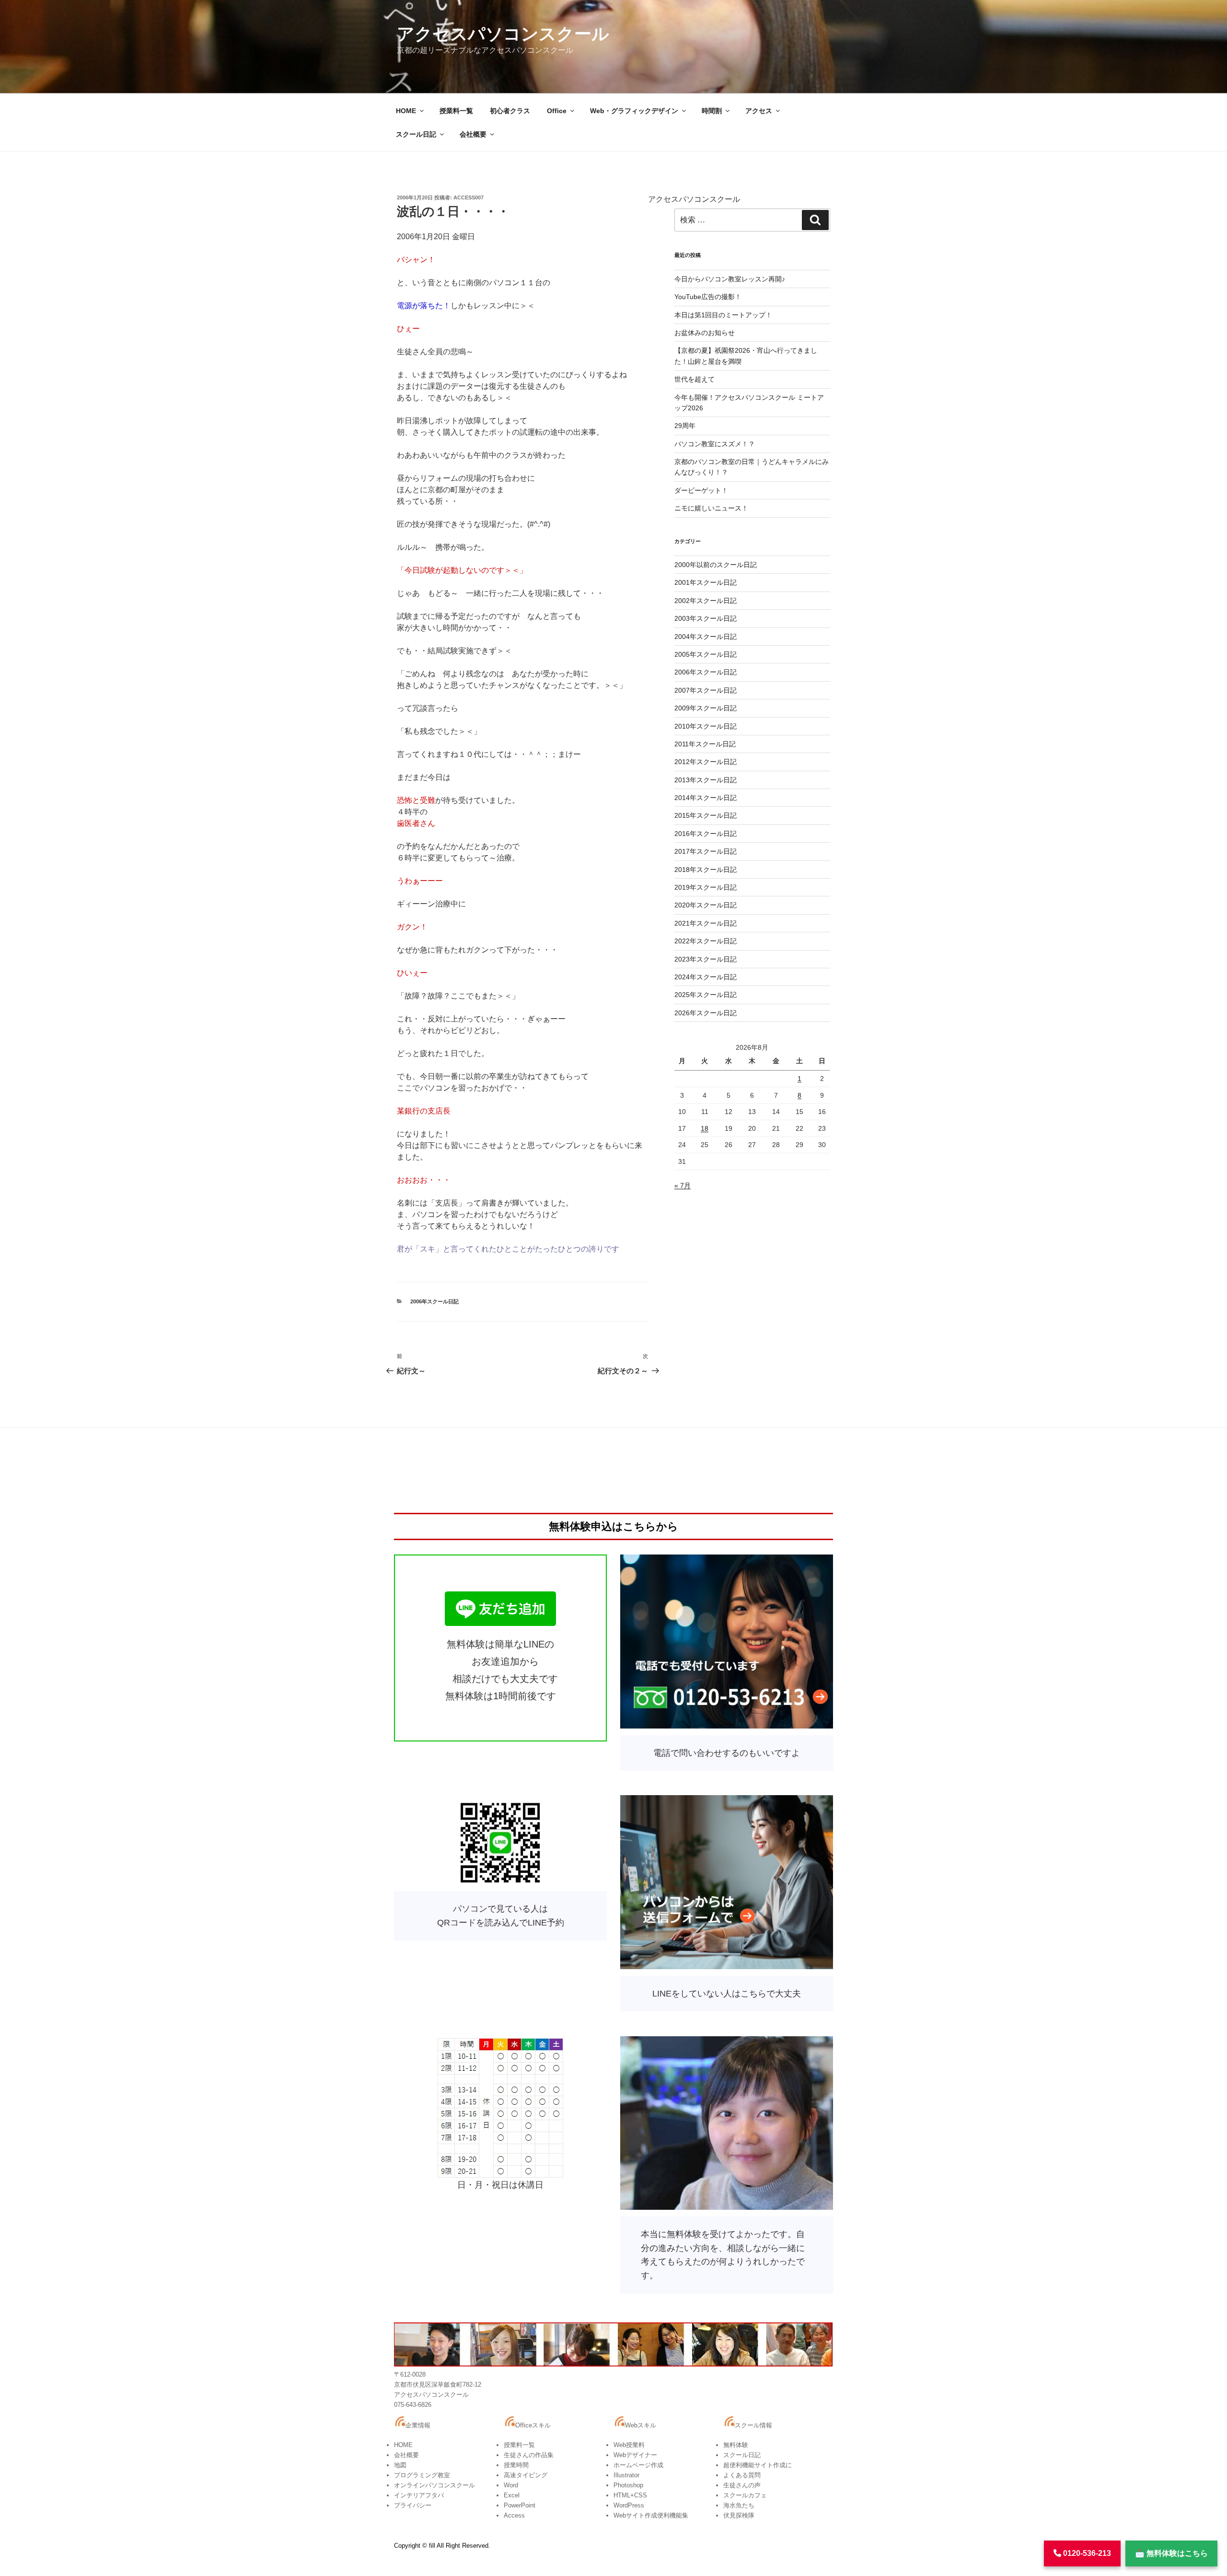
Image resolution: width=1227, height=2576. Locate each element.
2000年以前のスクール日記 (716, 565)
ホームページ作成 (638, 2465)
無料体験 (736, 2445)
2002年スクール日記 (706, 601)
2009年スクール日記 (706, 708)
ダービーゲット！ (701, 490)
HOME (406, 111)
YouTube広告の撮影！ (708, 297)
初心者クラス (510, 111)
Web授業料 (629, 2445)
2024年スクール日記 (706, 977)
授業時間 (516, 2465)
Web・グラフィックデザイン (634, 111)
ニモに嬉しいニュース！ (711, 508)
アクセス (759, 111)
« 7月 (683, 1185)
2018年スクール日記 (706, 870)
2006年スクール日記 (434, 1301)
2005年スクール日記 (706, 654)
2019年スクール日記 (706, 887)
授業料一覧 (456, 111)
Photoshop (628, 2485)
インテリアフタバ (419, 2495)
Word (511, 2485)
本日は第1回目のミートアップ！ (723, 315)
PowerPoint (520, 2505)
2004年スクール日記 (706, 637)
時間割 (712, 111)
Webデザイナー (635, 2455)
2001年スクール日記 (706, 582)
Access (514, 2515)
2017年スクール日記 (706, 851)
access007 (469, 197)
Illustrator (626, 2475)
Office (557, 111)
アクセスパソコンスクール (503, 34)
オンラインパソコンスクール (434, 2485)
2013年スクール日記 (706, 780)
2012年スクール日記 (706, 762)
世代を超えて (695, 379)
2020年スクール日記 (706, 905)
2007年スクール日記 (706, 690)
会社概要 (473, 134)
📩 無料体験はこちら (1171, 2553)
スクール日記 (416, 134)
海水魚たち (739, 2505)
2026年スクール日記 (706, 1013)
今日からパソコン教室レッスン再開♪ (730, 279)
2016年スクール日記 (706, 834)
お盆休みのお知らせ (705, 333)
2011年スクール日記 (705, 744)
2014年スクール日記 (706, 798)
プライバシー (413, 2505)
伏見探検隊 (739, 2515)
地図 (400, 2465)
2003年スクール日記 (706, 618)
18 (705, 1128)
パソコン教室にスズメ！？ (715, 444)
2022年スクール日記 (706, 941)
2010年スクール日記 (706, 726)
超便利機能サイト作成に (758, 2465)
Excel (512, 2495)
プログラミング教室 (422, 2475)
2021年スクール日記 (706, 923)
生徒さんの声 (742, 2485)
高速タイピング (526, 2475)
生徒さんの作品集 (529, 2455)
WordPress (629, 2505)
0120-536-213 (1086, 2553)
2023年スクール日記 (706, 959)
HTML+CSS (630, 2495)
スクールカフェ (745, 2495)
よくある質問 (742, 2475)
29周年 (685, 426)
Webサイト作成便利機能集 (651, 2515)
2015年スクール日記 (706, 815)
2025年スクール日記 (706, 995)
